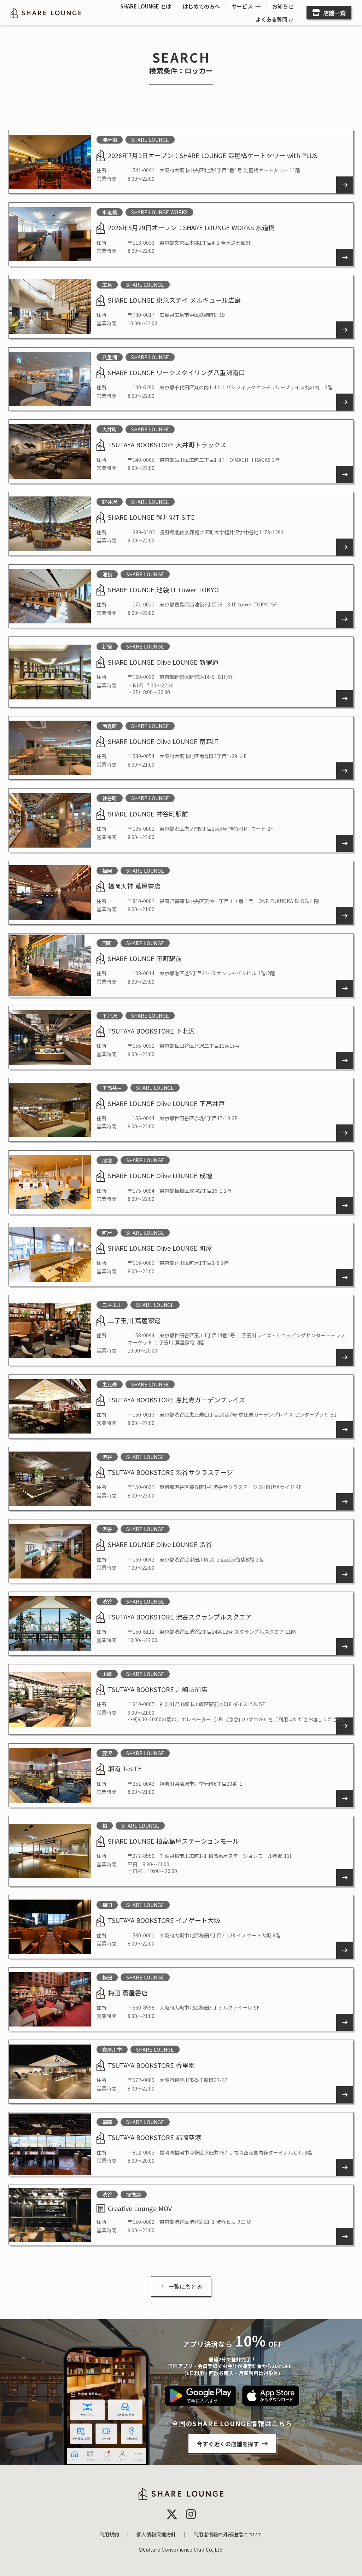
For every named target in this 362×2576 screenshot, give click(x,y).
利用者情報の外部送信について (228, 2534)
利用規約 (109, 2534)
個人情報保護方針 (156, 2534)
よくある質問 (271, 19)
